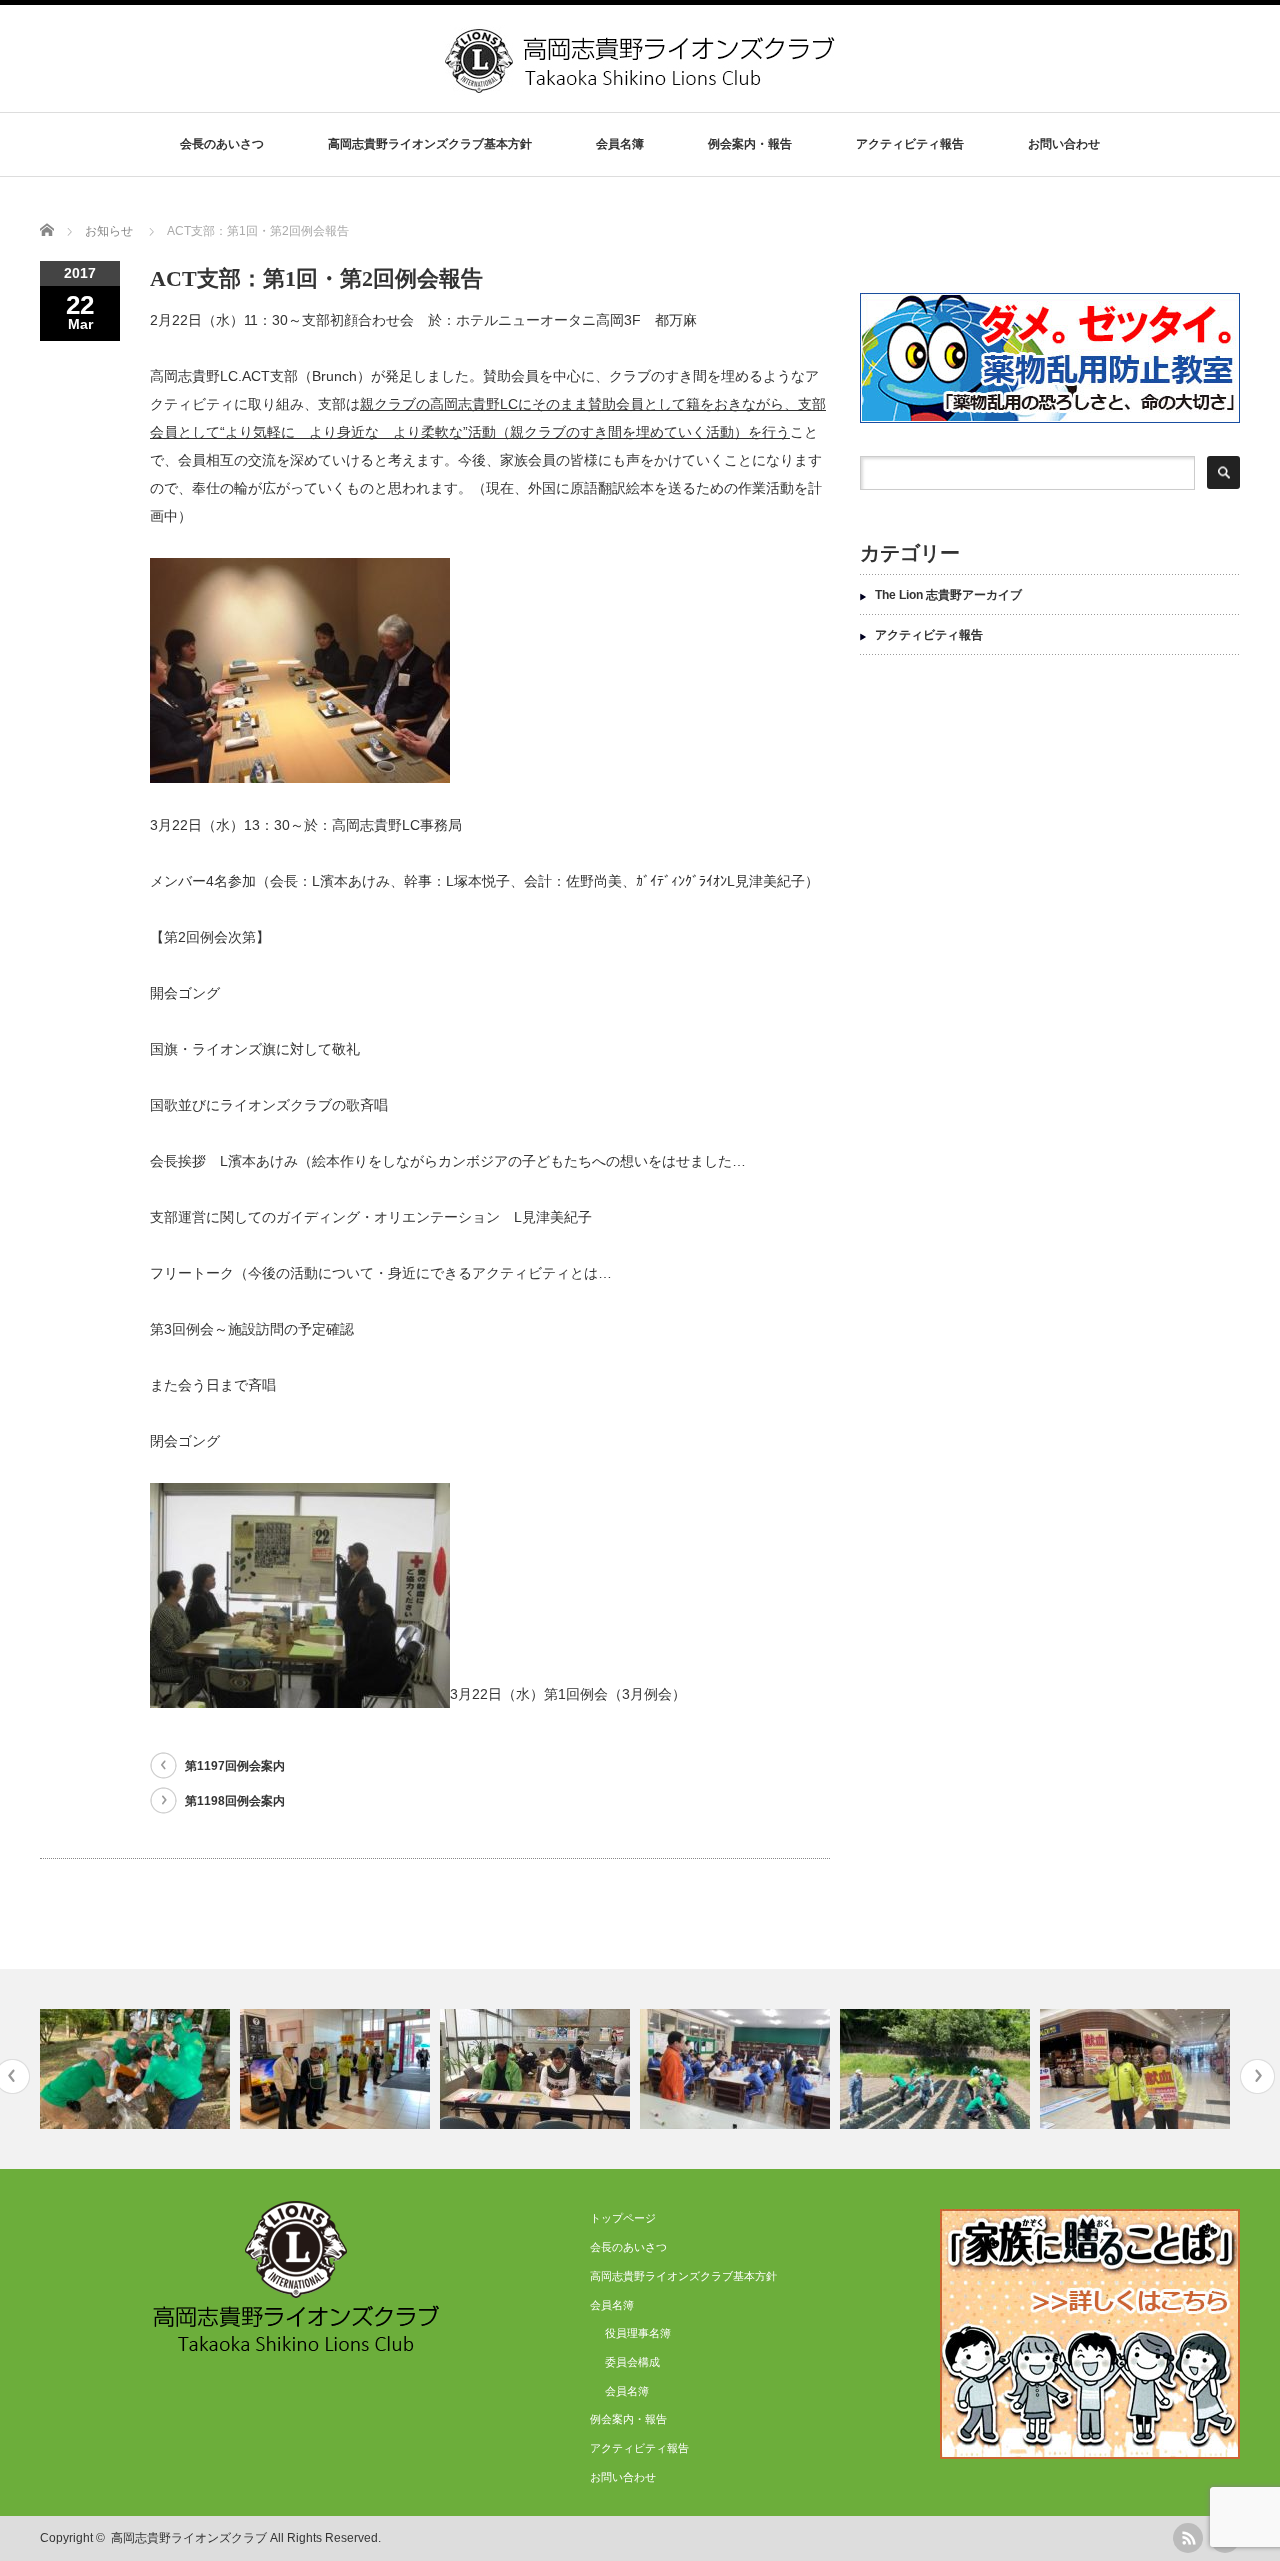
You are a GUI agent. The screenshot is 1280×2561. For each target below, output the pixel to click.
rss (1188, 2538)
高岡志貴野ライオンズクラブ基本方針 (430, 144)
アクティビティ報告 (910, 144)
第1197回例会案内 (235, 1766)
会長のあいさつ (222, 144)
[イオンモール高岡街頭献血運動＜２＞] (1137, 2069)
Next (1257, 2076)
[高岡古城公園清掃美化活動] (137, 2069)
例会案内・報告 (750, 144)
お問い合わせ (1064, 144)
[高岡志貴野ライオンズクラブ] (642, 85)
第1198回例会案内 (235, 1801)
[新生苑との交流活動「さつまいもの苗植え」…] (937, 2069)
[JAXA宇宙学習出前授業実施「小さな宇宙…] (737, 2069)
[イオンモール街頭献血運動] (337, 2069)
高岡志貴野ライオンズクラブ (189, 2538)
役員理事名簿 (638, 2333)
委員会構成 (632, 2362)
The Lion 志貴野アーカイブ (948, 595)
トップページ (623, 2218)
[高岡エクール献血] (537, 2069)
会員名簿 (627, 2391)
